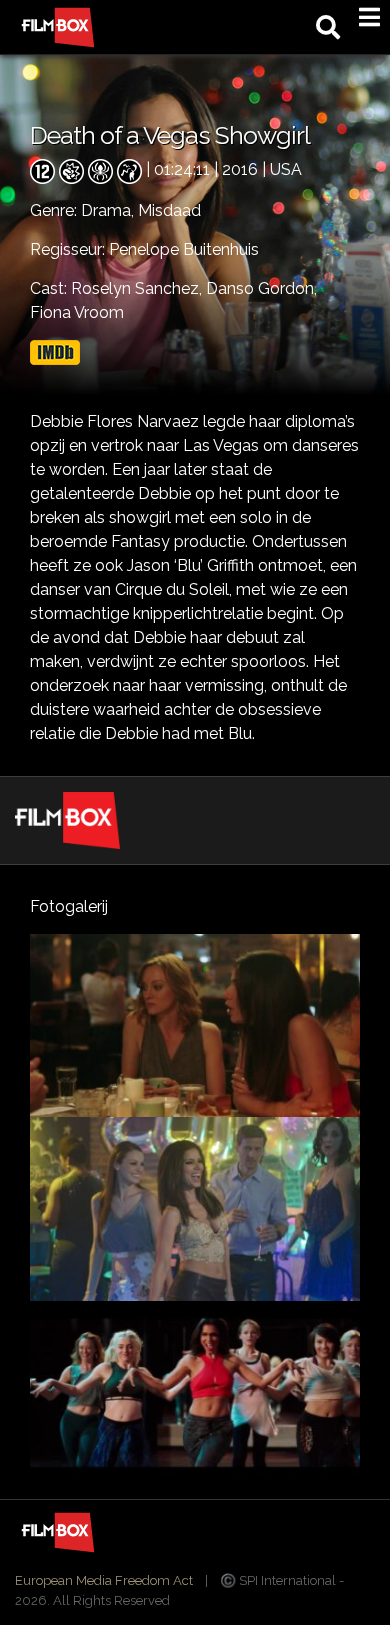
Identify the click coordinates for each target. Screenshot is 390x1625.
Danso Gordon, (261, 288)
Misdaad (169, 210)
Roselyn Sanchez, (138, 288)
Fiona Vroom (77, 312)
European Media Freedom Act (104, 1580)
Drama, (109, 210)
